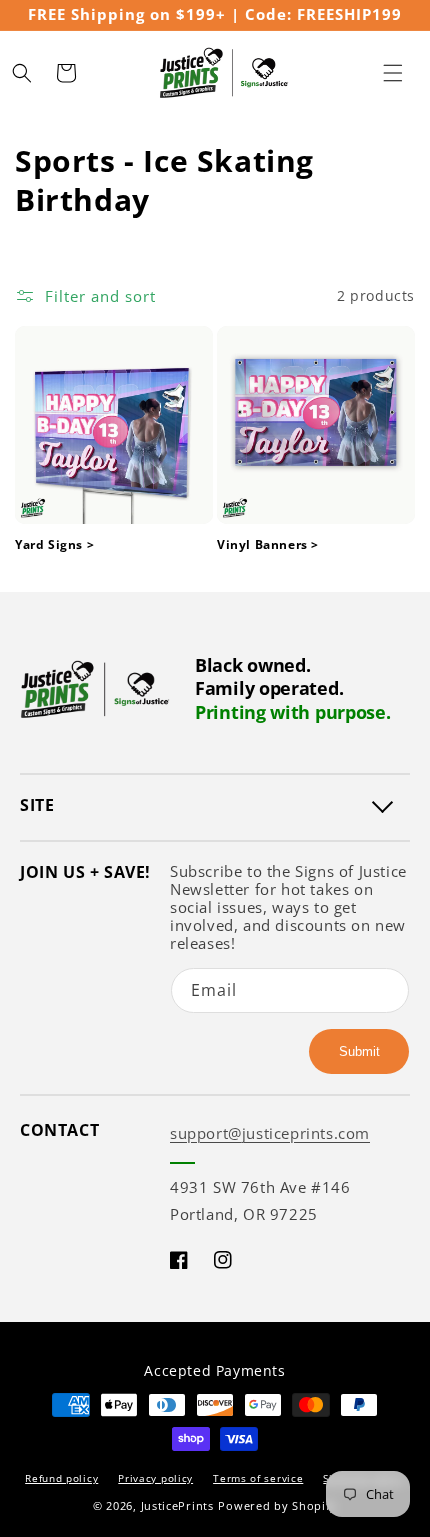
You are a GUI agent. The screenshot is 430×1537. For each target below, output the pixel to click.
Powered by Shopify (277, 1505)
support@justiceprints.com (270, 1133)
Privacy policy (155, 1478)
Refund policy (61, 1478)
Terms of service (258, 1478)
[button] (393, 73)
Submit (359, 1051)
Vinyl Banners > (268, 545)
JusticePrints (177, 1505)
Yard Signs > (54, 545)
